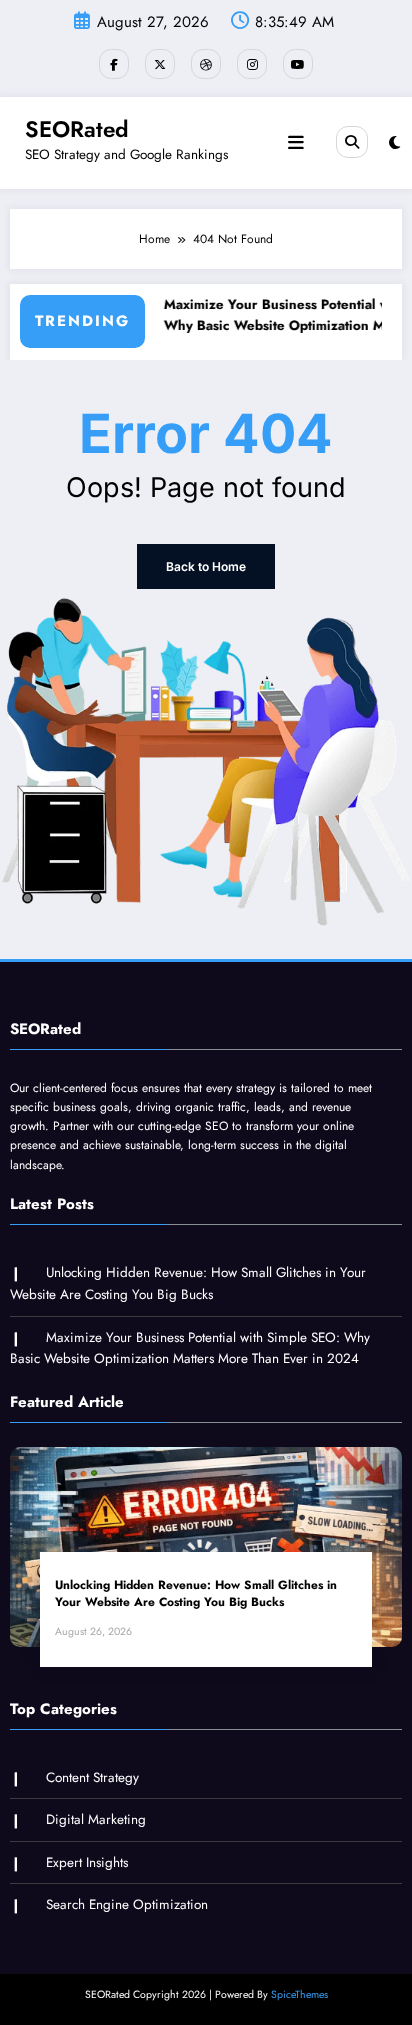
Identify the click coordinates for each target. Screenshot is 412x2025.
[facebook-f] (114, 64)
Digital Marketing (96, 1819)
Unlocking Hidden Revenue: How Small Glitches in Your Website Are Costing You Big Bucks (196, 1594)
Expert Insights (87, 1862)
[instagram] (252, 64)
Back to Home (206, 566)
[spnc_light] (394, 143)
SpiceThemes (299, 1994)
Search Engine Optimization (127, 1904)
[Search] (352, 142)
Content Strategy (92, 1777)
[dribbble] (206, 64)
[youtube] (298, 64)
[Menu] (296, 143)
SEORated (77, 129)
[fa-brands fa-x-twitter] (160, 64)
